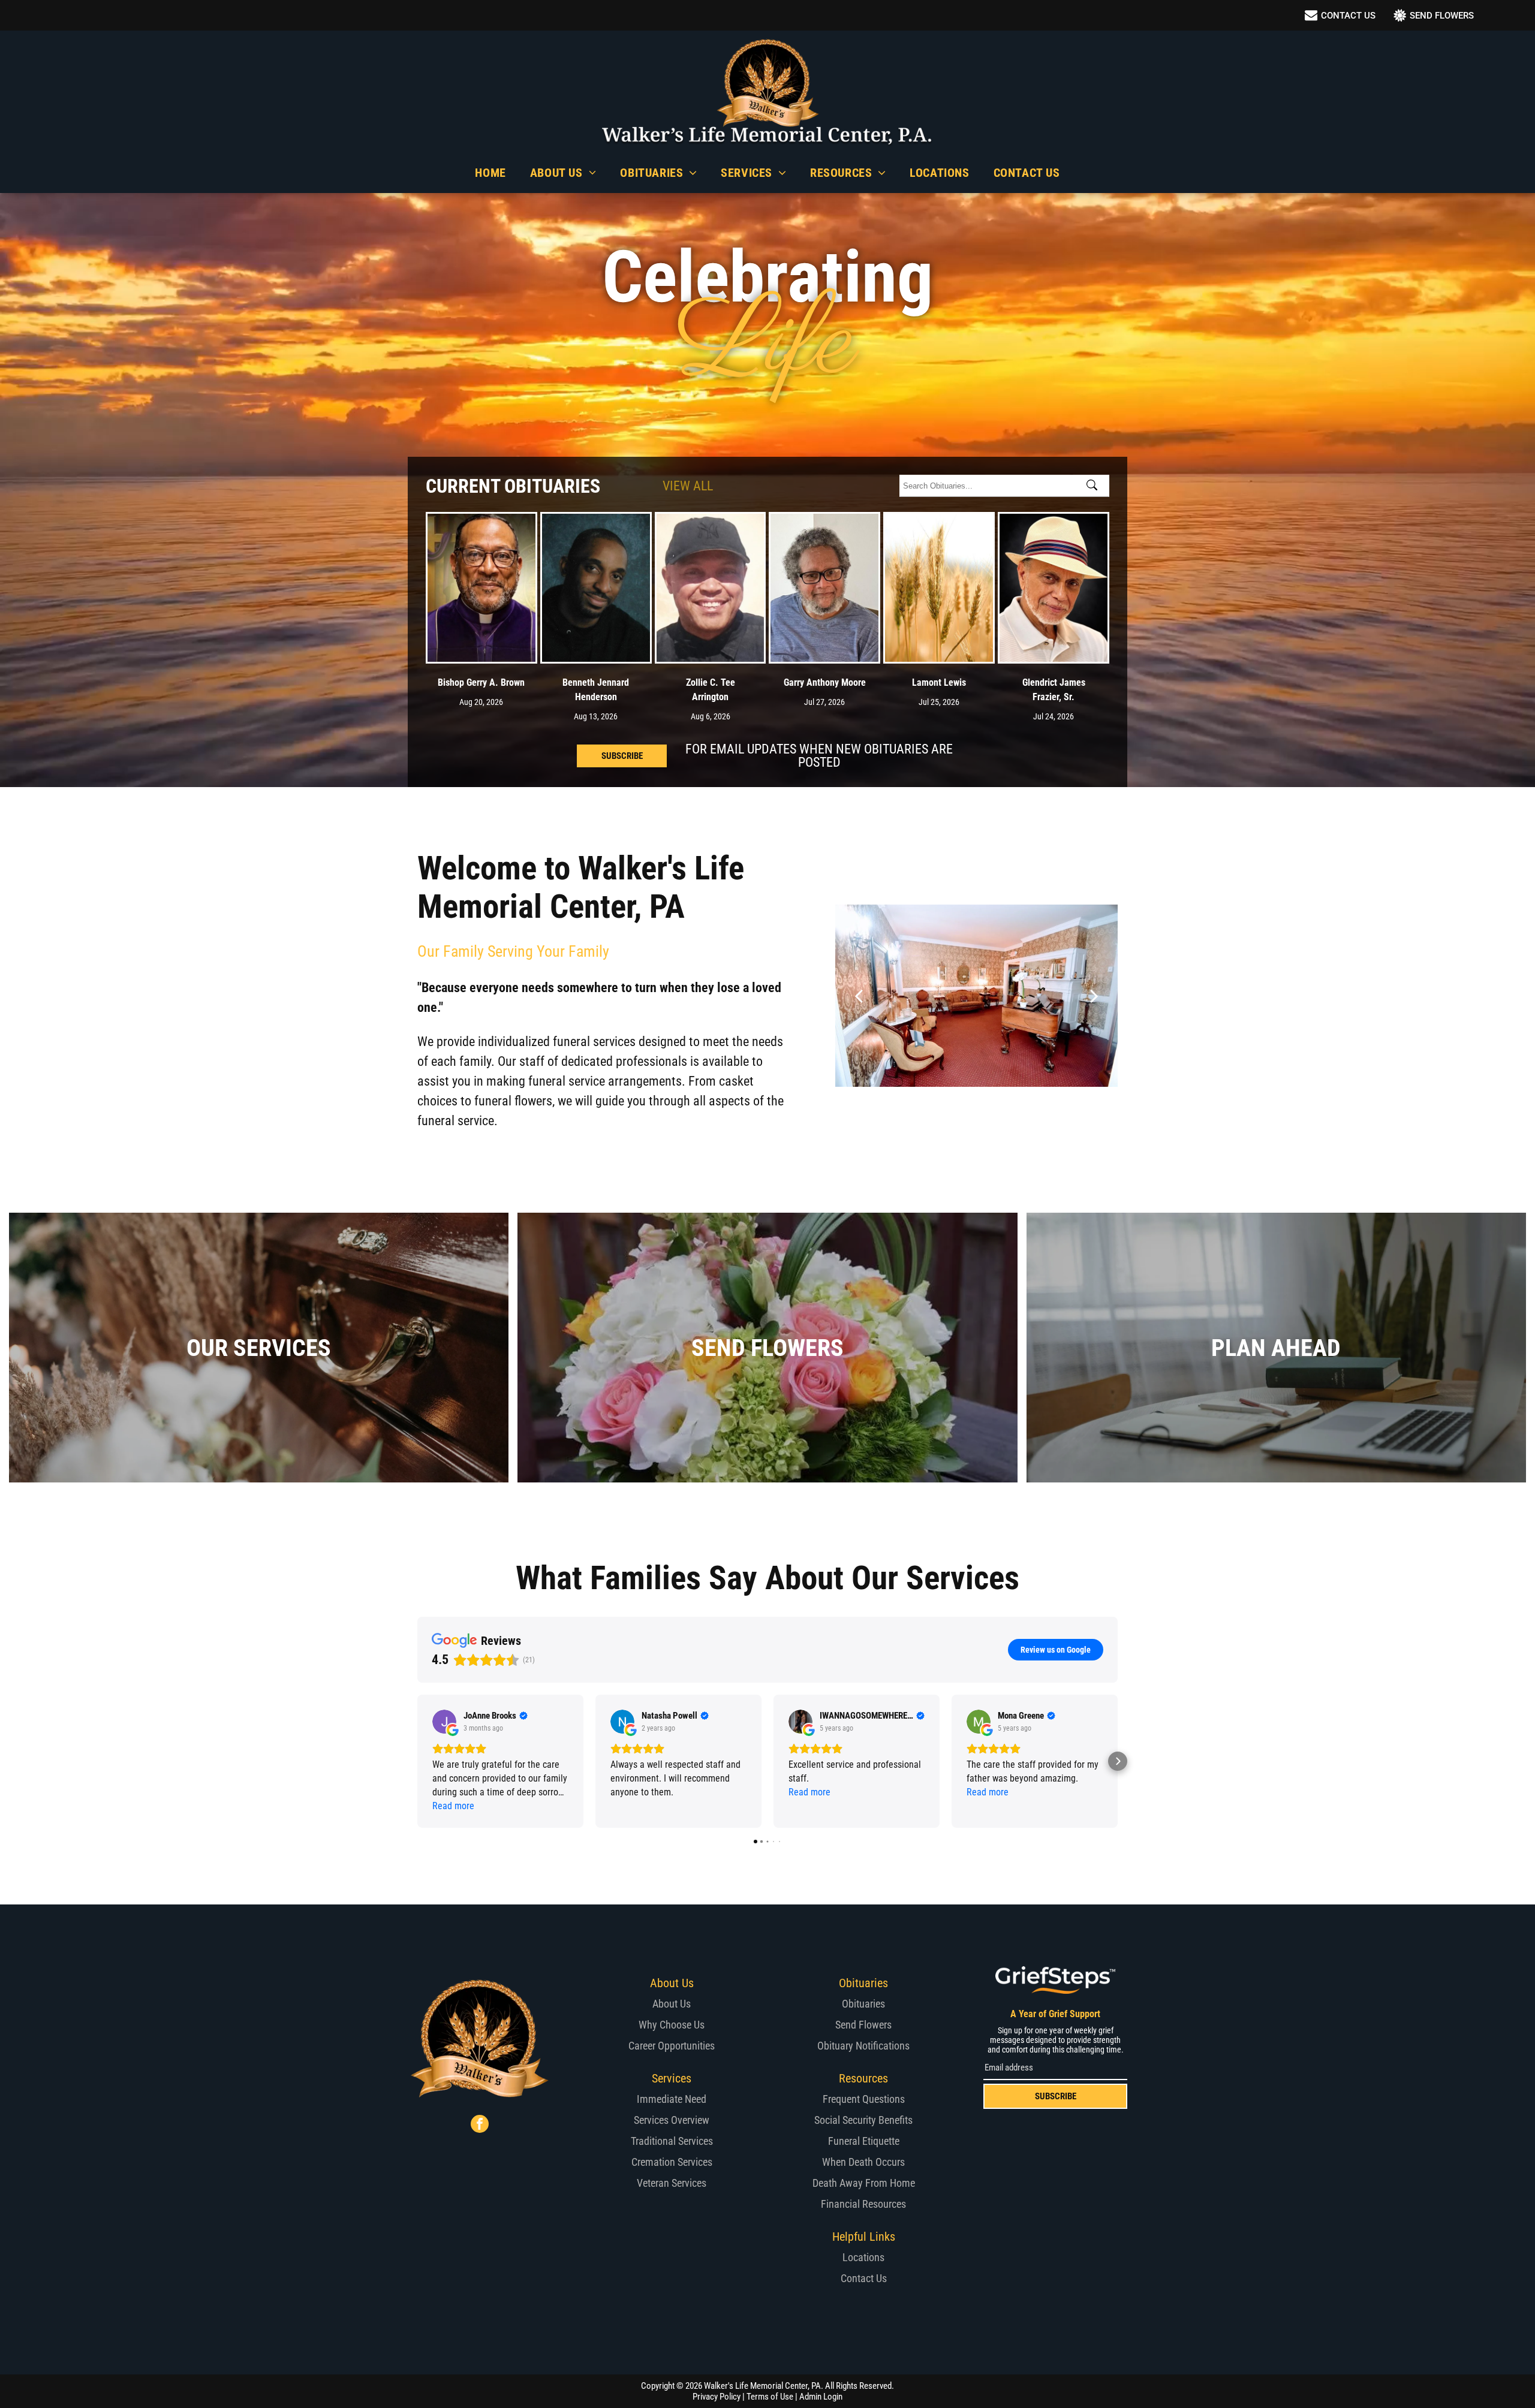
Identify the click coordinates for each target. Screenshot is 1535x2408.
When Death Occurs (863, 2162)
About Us (672, 2004)
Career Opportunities (672, 2046)
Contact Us (864, 2278)
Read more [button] (453, 1806)
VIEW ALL (688, 486)
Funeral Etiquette (864, 2141)
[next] (1094, 995)
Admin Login (821, 2397)
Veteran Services (672, 2183)
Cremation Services (672, 2162)
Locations (863, 2257)
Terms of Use (770, 2397)
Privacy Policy (717, 2397)
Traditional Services (672, 2141)
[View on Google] (444, 1722)
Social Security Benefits (863, 2120)
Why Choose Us (672, 2025)
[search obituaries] (1095, 486)
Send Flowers (863, 2025)
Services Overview (672, 2120)
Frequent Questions (864, 2099)
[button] (417, 1761)
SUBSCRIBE (1056, 2096)
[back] (859, 995)
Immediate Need (672, 2099)
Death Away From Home (864, 2183)
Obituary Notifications (863, 2046)
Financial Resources (863, 2204)
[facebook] (480, 2125)
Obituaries (863, 2004)
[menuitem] (490, 173)
